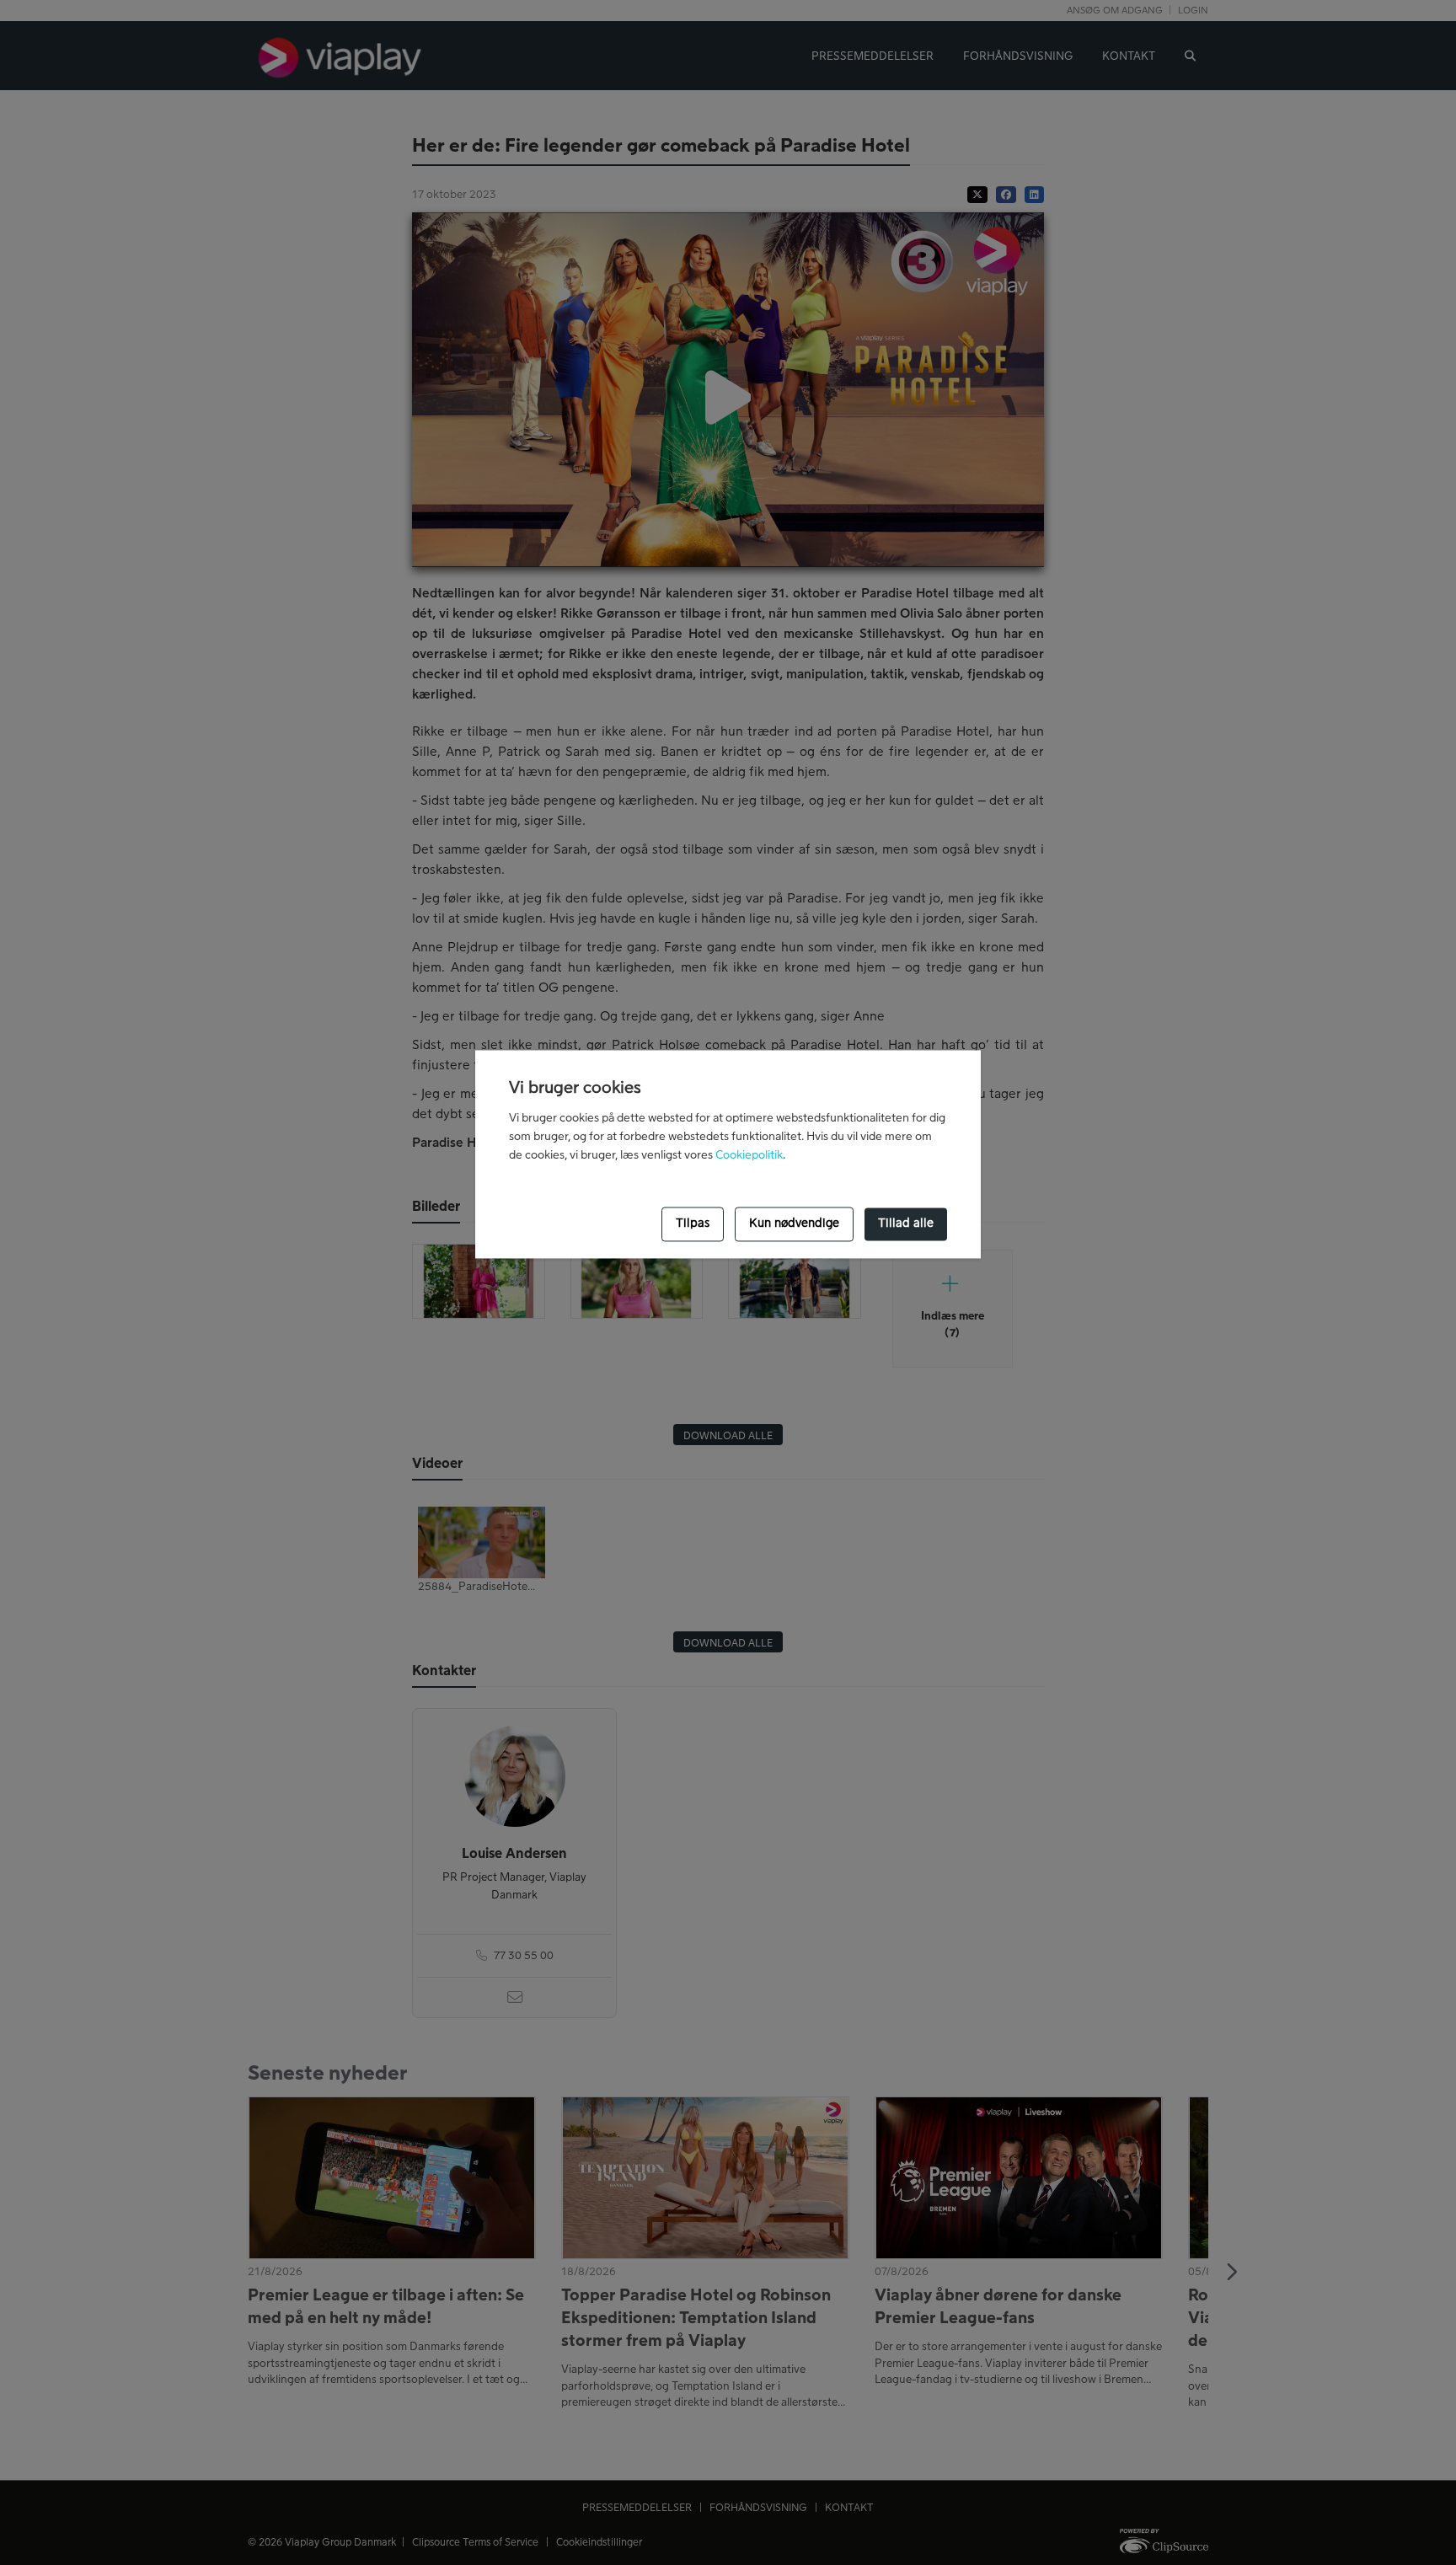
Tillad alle (906, 1224)
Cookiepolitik (749, 1155)
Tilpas (693, 1224)
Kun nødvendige (794, 1224)
